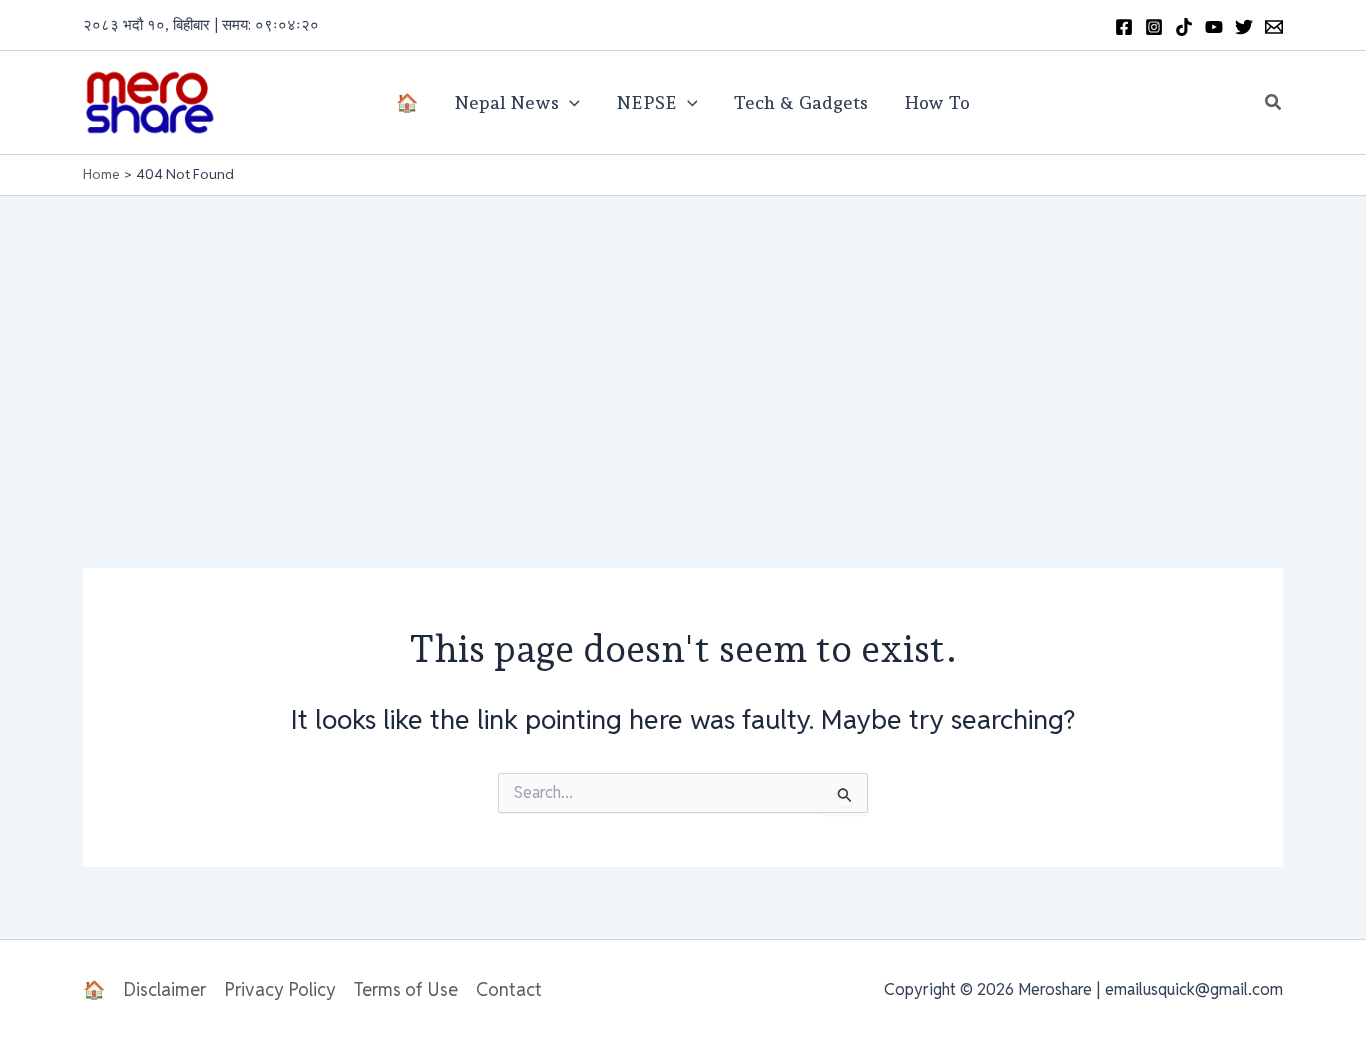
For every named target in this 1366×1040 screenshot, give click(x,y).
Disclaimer (164, 989)
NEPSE (646, 102)
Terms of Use (406, 989)
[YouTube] (1214, 27)
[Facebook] (1124, 27)
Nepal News (506, 102)
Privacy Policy (280, 989)
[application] (569, 103)
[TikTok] (1184, 27)
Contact (509, 989)
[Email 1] (1274, 27)
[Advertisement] (683, 346)
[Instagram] (1154, 27)
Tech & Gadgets (800, 102)
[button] (1274, 103)
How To (937, 102)
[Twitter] (1244, 27)
